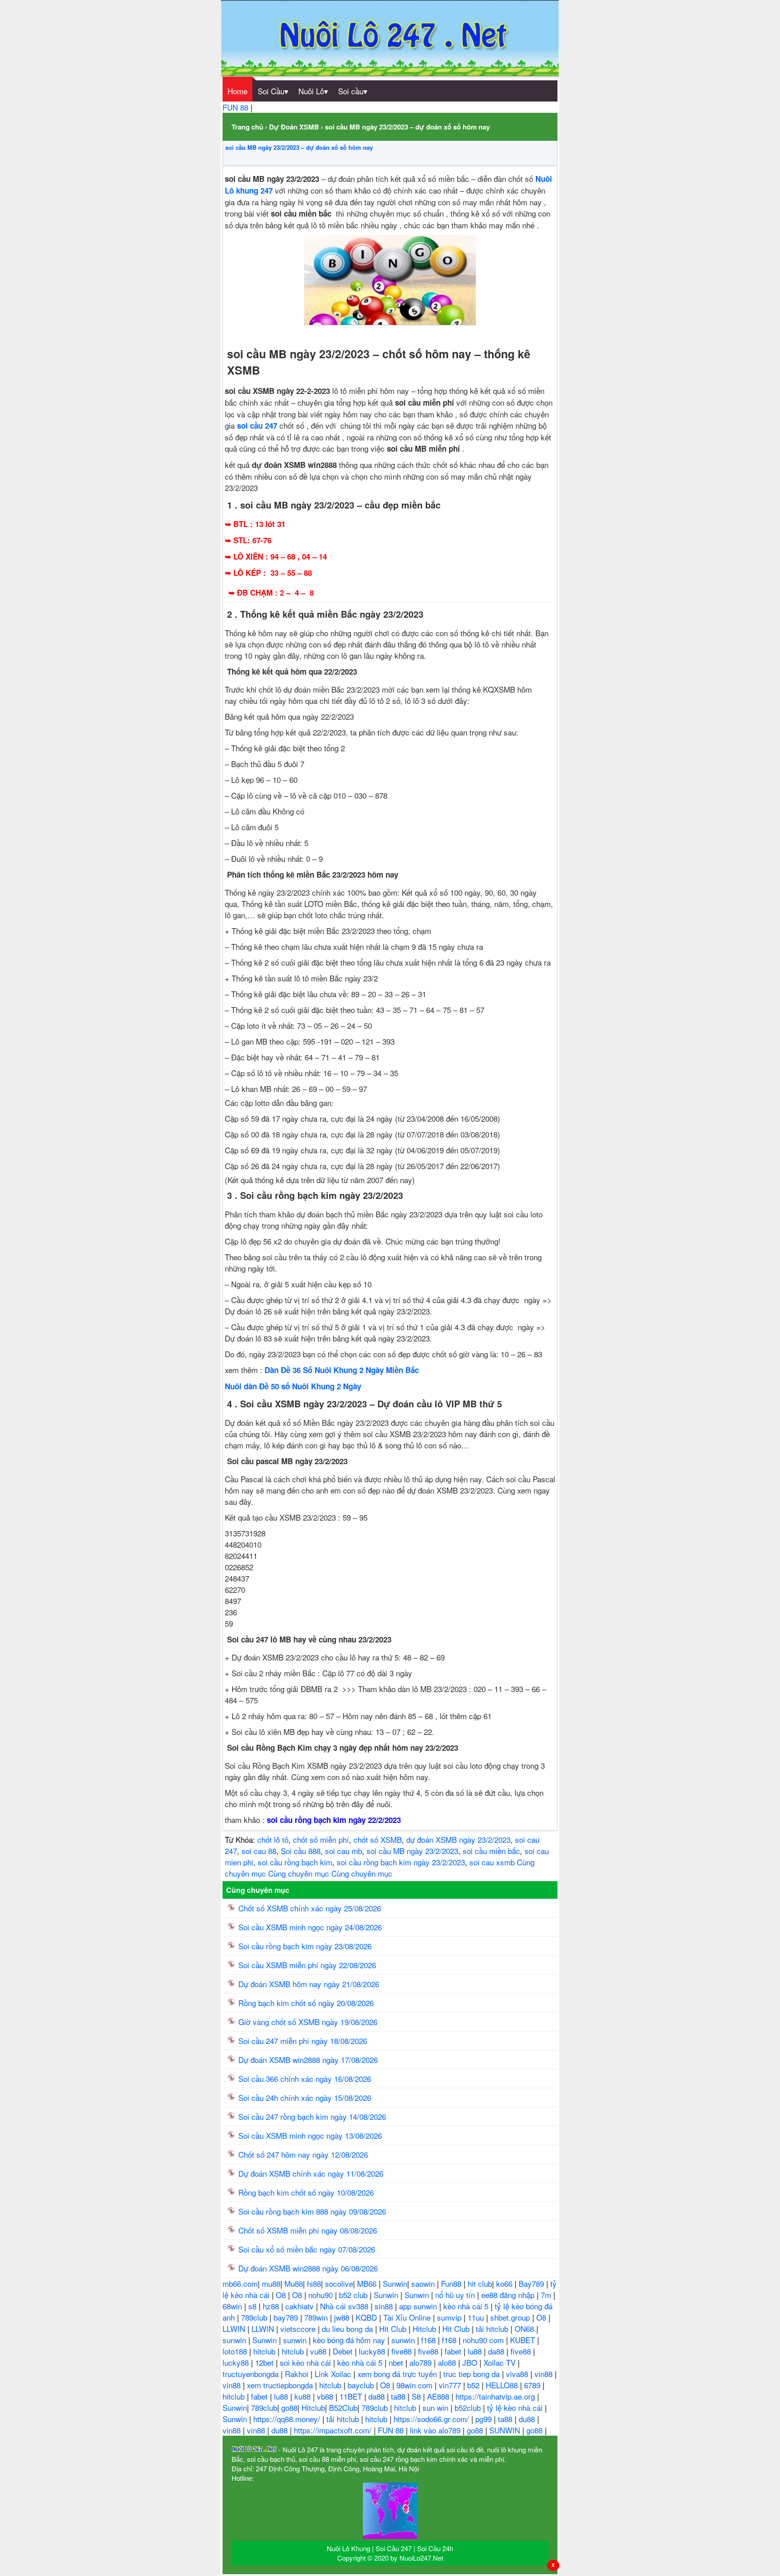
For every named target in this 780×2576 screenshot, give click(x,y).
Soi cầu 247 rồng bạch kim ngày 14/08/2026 (312, 2116)
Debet (344, 2351)
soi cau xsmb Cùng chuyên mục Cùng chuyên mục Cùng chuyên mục (380, 1868)
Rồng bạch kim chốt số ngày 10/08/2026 (306, 2192)
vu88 (319, 2351)
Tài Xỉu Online (408, 2317)
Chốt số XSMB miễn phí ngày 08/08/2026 (308, 2230)
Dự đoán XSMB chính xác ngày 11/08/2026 (311, 2173)
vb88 (326, 2396)
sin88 (385, 2306)
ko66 (505, 2283)
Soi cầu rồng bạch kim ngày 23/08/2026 (305, 1946)
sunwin (235, 2340)
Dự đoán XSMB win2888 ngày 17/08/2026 (308, 2060)
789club (255, 2317)
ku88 (304, 2396)
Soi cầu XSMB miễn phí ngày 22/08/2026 (307, 1965)
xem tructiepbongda (281, 2385)
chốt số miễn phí (321, 1839)
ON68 (525, 2329)
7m (547, 2295)
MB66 (368, 2283)
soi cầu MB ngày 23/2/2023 (412, 1851)
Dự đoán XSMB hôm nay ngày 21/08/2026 (309, 1984)
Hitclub (425, 2329)
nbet (397, 2362)
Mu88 (294, 2283)
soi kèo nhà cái (306, 2362)
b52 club (354, 2295)
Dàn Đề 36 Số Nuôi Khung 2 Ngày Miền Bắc (342, 1370)
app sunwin (419, 2306)
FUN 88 (237, 107)
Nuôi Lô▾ (313, 91)
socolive (339, 2283)
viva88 (518, 2374)
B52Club (343, 2407)
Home (237, 91)
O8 (282, 2295)
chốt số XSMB (378, 1839)
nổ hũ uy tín (456, 2295)
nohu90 (322, 2295)
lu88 (476, 2351)
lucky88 (373, 2351)
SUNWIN (506, 2430)
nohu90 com (484, 2340)
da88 (497, 2351)
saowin (424, 2283)
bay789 (287, 2317)
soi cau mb (344, 1851)
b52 (474, 2385)
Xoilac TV (501, 2362)
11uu (477, 2317)
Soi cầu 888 (301, 1851)
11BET (352, 2396)
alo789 (422, 2362)
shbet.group (511, 2317)
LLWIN (235, 2329)
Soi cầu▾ (353, 91)
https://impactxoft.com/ (334, 2430)
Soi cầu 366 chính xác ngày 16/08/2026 (305, 2079)
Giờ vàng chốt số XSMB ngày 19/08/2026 (308, 2022)
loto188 (236, 2351)
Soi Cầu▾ (273, 91)
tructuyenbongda (252, 2374)
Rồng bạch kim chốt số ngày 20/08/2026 (306, 2003)
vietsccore (299, 2329)
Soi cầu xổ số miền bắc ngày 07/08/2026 (307, 2249)
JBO (471, 2362)
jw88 (343, 2317)
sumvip (450, 2317)
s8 (253, 2306)
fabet (454, 2351)
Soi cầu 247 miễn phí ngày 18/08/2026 (303, 2041)
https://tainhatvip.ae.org (496, 2396)
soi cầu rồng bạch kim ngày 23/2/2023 (401, 1862)
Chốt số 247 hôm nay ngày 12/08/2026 (303, 2154)
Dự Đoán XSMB (294, 127)
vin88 (545, 2374)
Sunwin (395, 2283)
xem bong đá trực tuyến (398, 2374)
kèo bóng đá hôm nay (350, 2340)
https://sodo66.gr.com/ (432, 2419)
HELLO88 (503, 2385)
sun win (436, 2407)
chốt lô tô (273, 1839)
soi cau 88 (259, 1851)
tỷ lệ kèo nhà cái (516, 2407)
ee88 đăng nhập (509, 2295)
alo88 (448, 2362)
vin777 (451, 2385)
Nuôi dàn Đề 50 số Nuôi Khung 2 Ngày (293, 1386)
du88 (528, 2419)
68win (233, 2306)
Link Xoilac (334, 2374)
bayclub (362, 2385)
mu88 (271, 2283)
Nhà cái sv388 (345, 2306)
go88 (289, 2407)
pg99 (485, 2419)
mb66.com (240, 2283)
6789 (533, 2385)
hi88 (314, 2283)
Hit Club (394, 2329)
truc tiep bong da (473, 2374)
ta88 (399, 2396)
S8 (417, 2396)
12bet (265, 2362)
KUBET (524, 2340)
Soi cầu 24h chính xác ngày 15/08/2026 (305, 2097)
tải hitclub (493, 2329)
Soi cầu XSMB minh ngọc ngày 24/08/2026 (310, 1927)
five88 (403, 2351)
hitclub (265, 2351)
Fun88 (452, 2283)
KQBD (367, 2317)
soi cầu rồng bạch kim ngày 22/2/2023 (334, 1820)
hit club (480, 2283)
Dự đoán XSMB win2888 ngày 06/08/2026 (308, 2268)
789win (317, 2317)
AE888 (439, 2396)
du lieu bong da (348, 2329)
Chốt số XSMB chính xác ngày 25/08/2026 (310, 1908)
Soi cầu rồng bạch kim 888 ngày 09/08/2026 (312, 2211)
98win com (416, 2385)
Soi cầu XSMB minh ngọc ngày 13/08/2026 (310, 2135)
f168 (429, 2340)
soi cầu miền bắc (491, 1851)
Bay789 (532, 2283)
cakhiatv (301, 2306)
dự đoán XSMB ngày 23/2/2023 (458, 1839)
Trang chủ (247, 127)
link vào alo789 (436, 2430)
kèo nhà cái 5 (467, 2306)
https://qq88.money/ (288, 2419)
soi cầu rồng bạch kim (295, 1862)
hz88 (272, 2306)
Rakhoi (298, 2374)
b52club (469, 2407)
